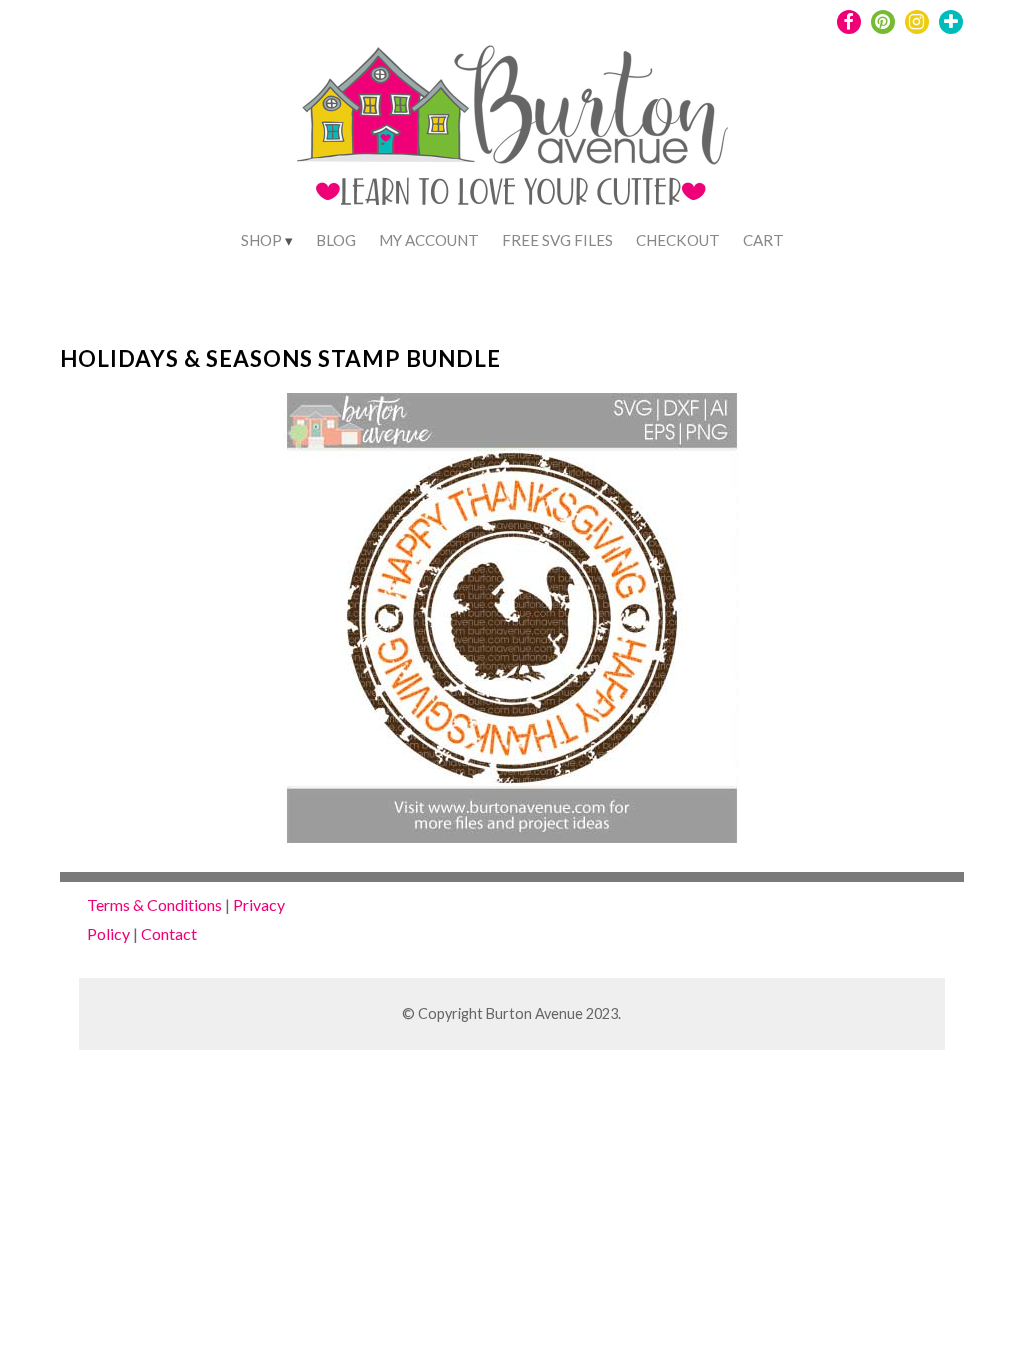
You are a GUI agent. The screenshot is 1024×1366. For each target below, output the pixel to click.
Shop (261, 240)
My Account (429, 240)
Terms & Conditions (154, 904)
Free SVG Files (557, 240)
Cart (763, 240)
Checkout (678, 240)
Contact (169, 933)
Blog (336, 240)
